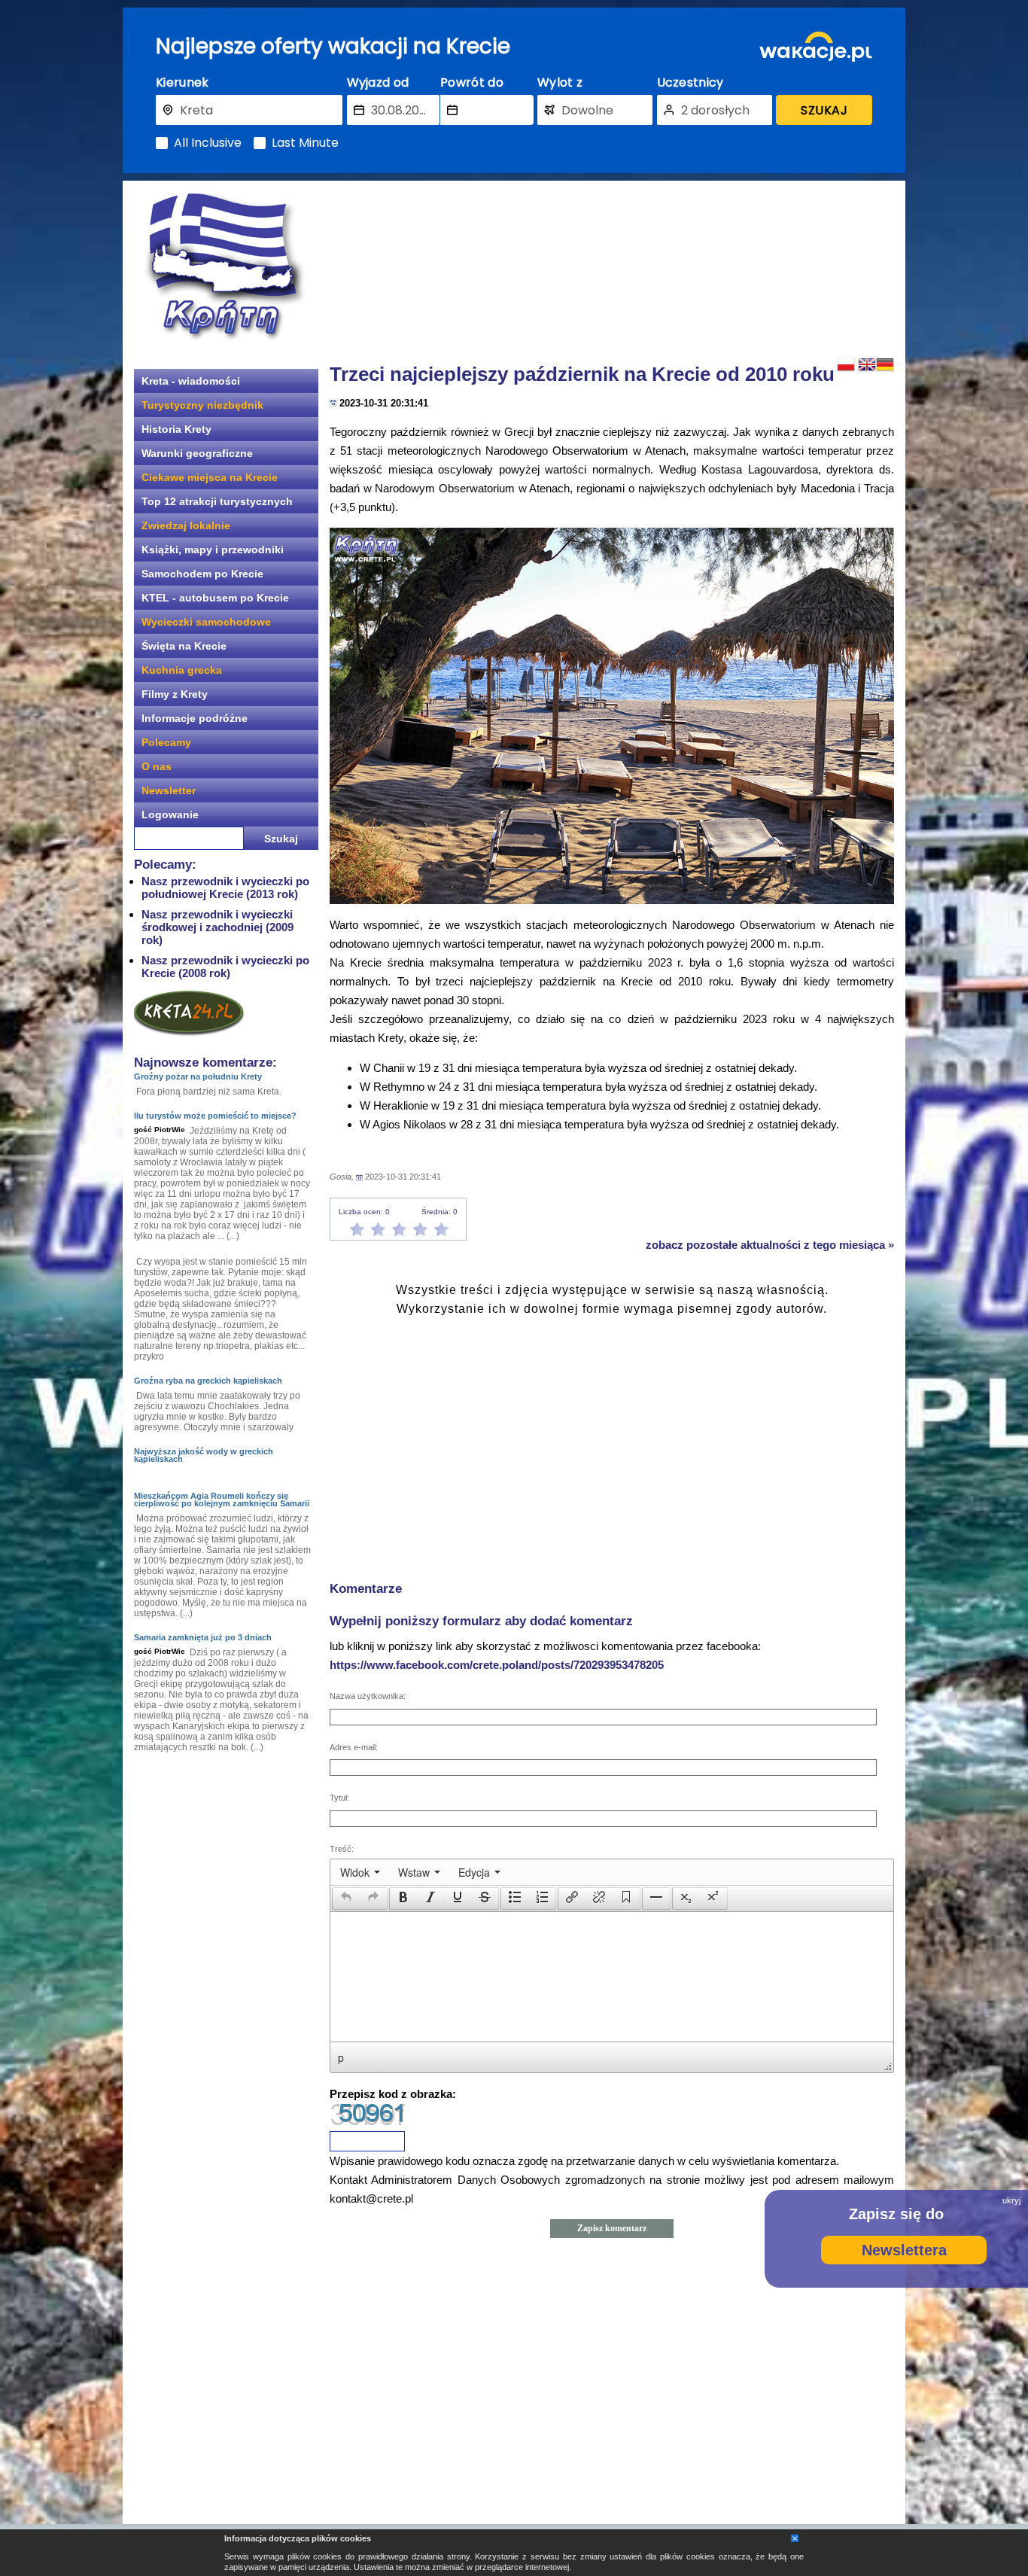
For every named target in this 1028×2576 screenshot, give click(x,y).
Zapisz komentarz (612, 2228)
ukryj (1011, 2200)
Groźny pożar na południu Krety (198, 1076)
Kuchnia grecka (182, 670)
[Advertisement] (612, 267)
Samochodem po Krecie (202, 574)
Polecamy (166, 742)
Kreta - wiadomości (191, 381)
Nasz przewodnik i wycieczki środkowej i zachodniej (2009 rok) (217, 927)
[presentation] (360, 1872)
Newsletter (169, 790)
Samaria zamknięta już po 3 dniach (203, 1637)
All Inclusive (208, 143)
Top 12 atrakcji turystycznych (217, 501)
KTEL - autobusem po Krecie (215, 598)
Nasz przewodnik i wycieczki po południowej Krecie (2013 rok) (225, 888)
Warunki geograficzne (197, 453)
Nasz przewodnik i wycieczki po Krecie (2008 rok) (225, 967)
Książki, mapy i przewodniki (213, 550)
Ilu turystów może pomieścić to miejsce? (215, 1116)
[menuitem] (360, 1872)
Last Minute (305, 143)
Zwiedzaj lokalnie (186, 525)
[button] (346, 1899)
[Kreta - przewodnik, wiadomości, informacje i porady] (224, 266)
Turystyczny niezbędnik (202, 405)
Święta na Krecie (184, 646)
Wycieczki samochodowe (206, 622)
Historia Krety (176, 429)
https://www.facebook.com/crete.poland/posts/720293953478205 (497, 1665)
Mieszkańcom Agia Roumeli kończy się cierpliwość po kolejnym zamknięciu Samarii (222, 1500)
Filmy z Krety (175, 694)
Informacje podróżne (195, 718)
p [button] (341, 2057)
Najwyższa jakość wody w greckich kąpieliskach (204, 1455)
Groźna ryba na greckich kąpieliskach (208, 1381)
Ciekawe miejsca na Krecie (210, 477)
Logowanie (170, 815)
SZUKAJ (824, 110)
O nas (157, 766)
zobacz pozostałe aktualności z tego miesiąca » (770, 1245)
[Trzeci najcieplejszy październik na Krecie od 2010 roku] (612, 716)
